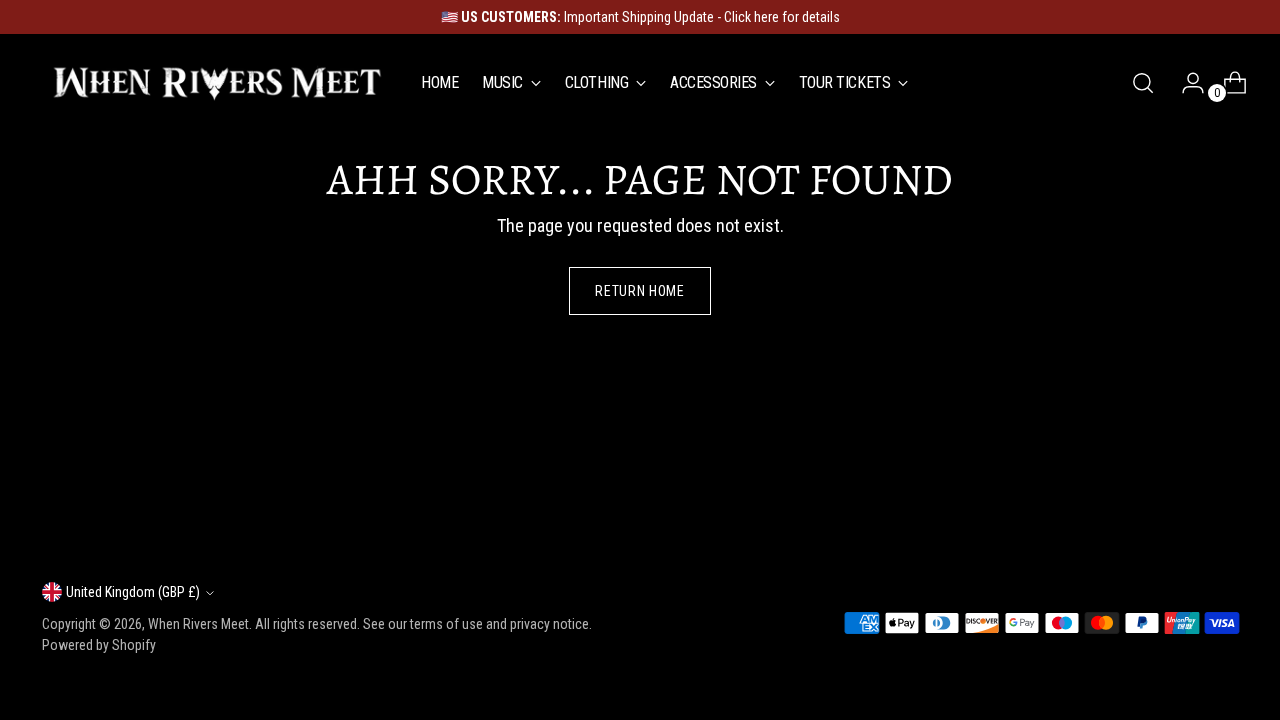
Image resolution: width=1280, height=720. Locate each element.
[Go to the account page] (1185, 83)
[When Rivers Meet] (217, 83)
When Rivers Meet (198, 624)
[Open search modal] (1143, 83)
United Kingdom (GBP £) (133, 592)
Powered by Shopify (99, 645)
